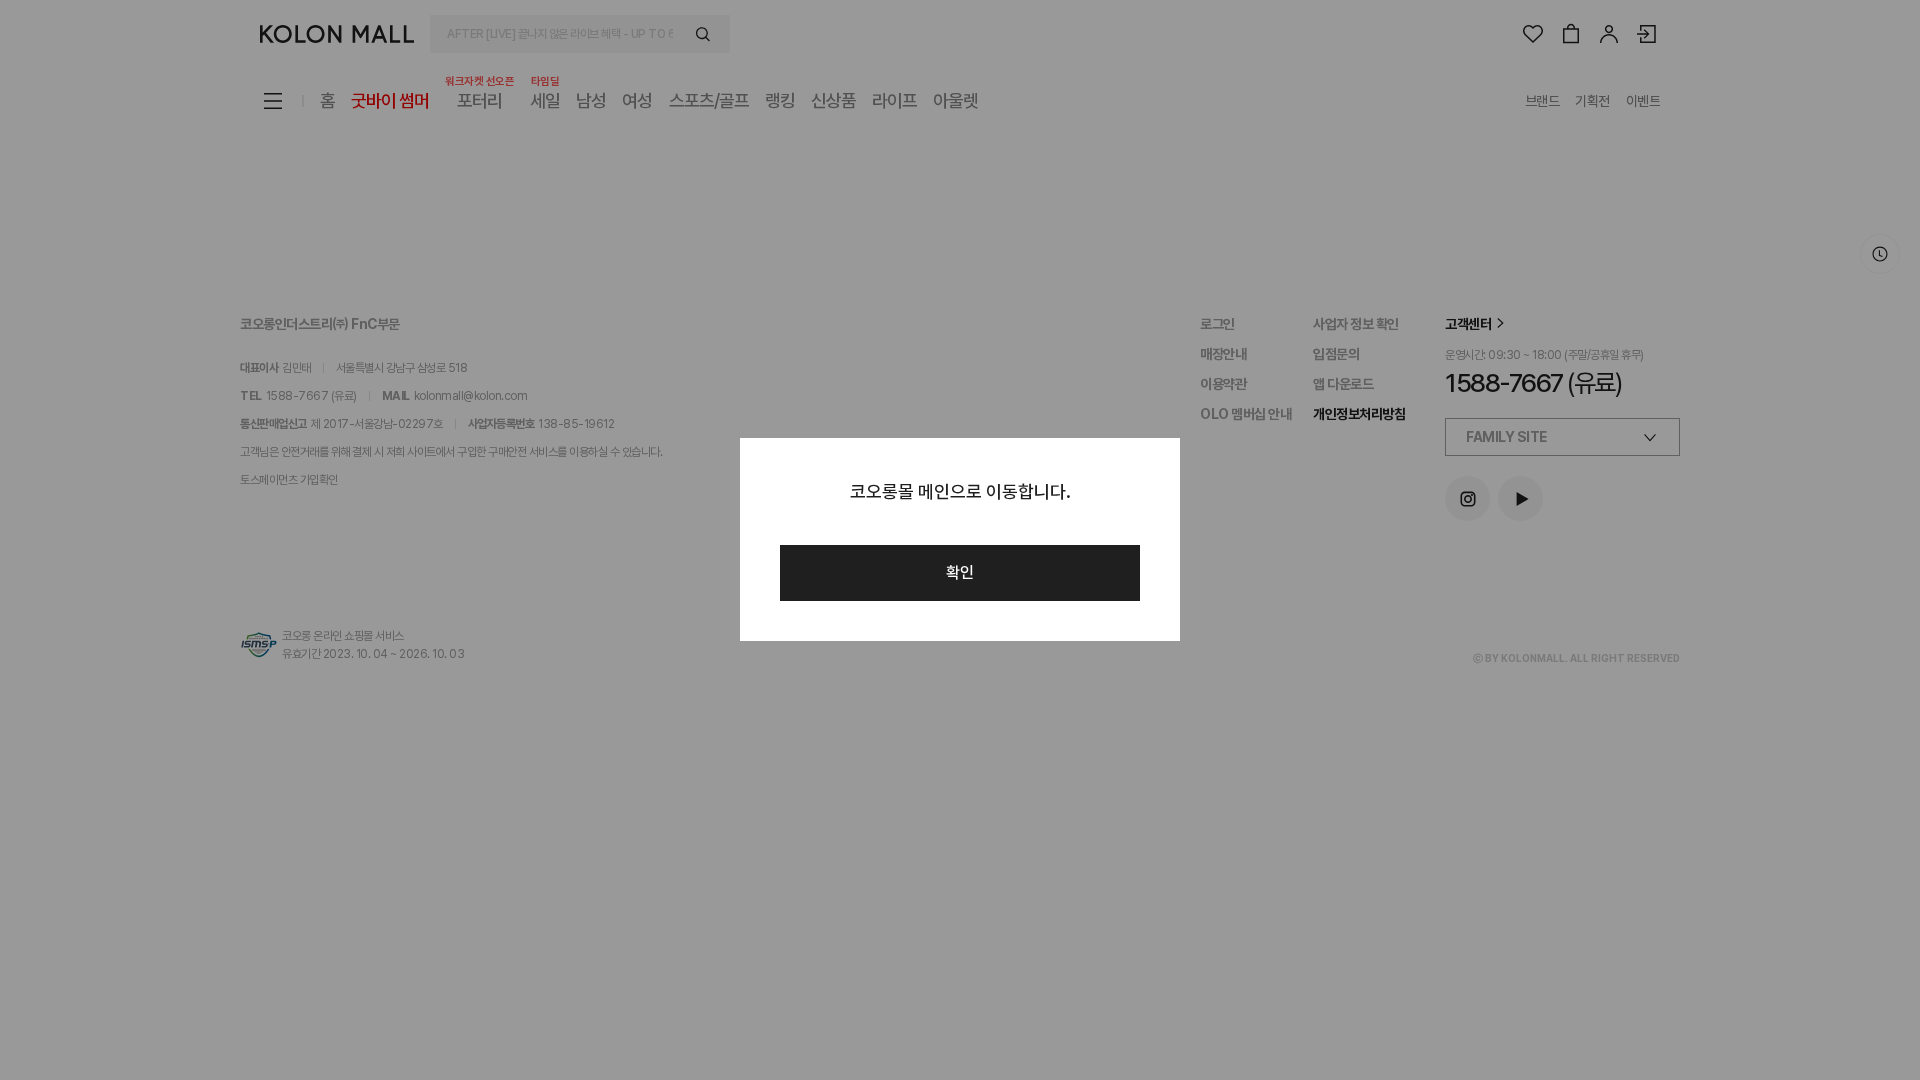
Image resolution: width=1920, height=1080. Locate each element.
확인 (960, 572)
